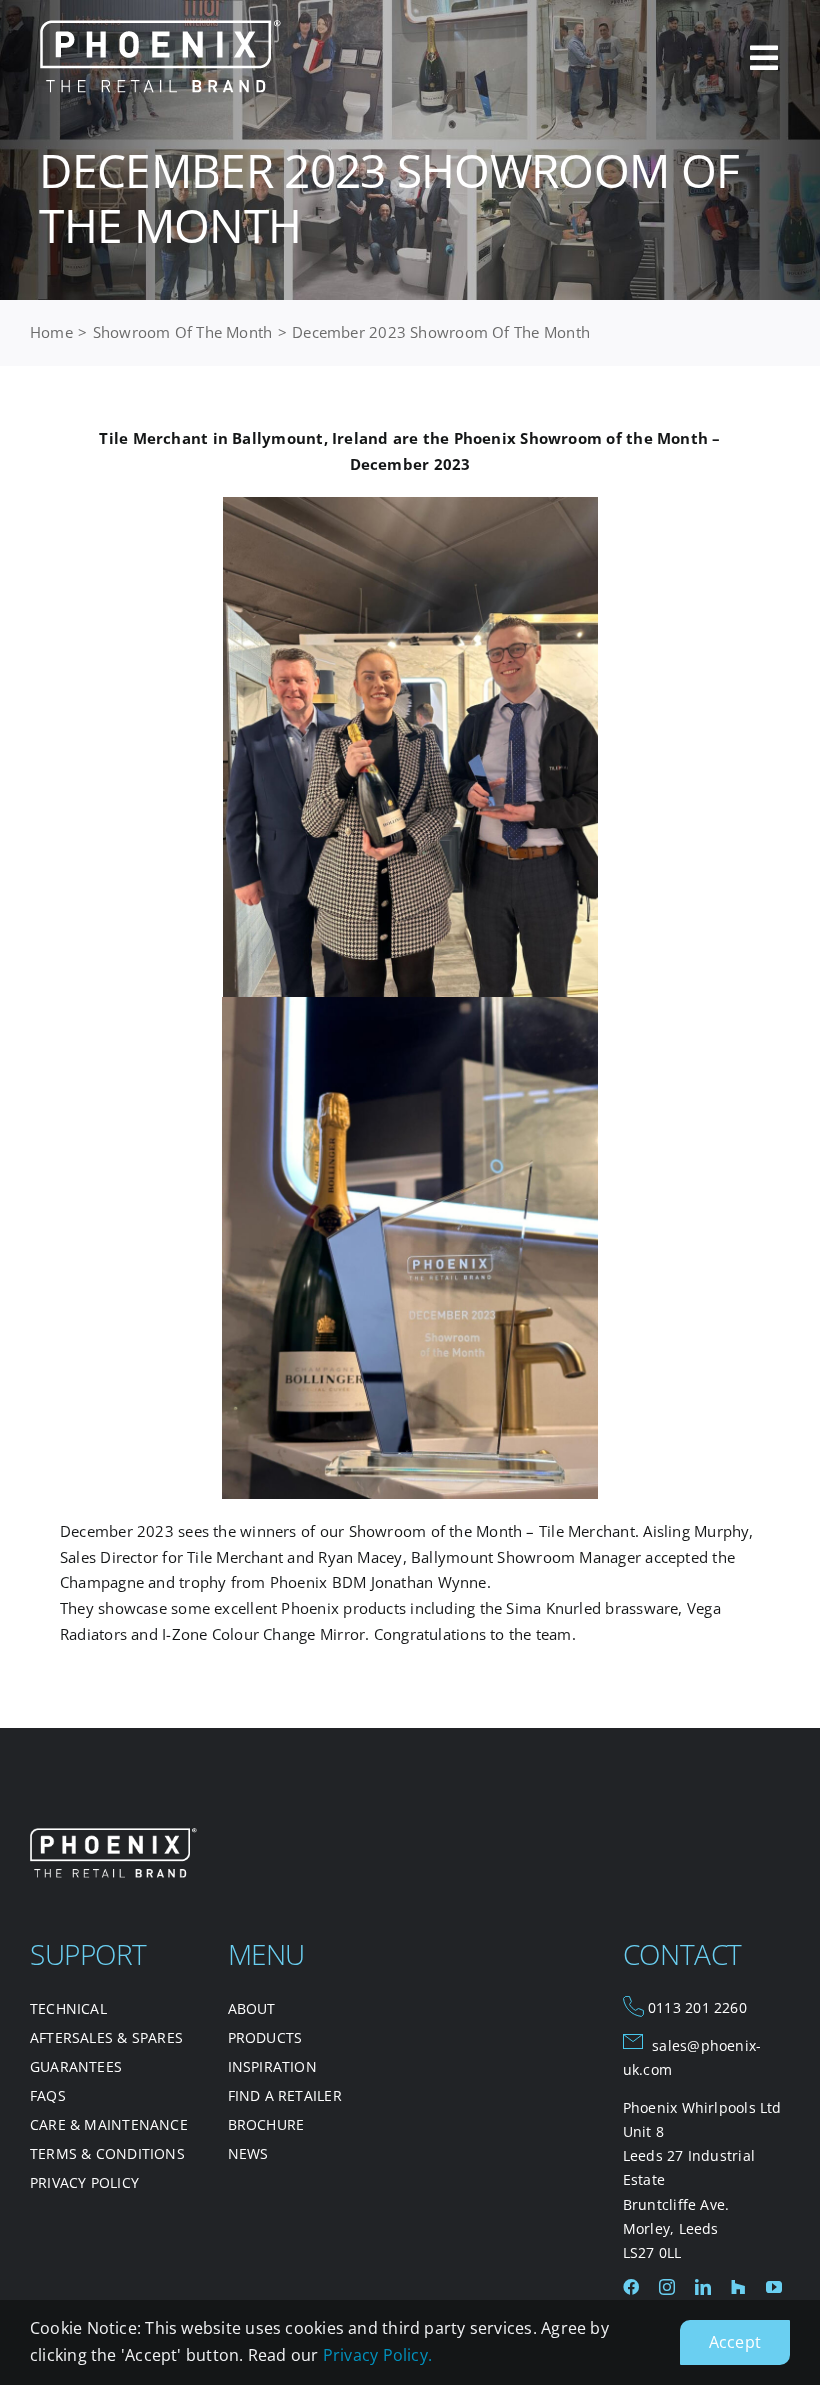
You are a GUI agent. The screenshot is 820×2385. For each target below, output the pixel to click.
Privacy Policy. (377, 2355)
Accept (735, 2342)
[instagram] (667, 2287)
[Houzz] (738, 2287)
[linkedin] (703, 2287)
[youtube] (774, 2287)
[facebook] (631, 2287)
